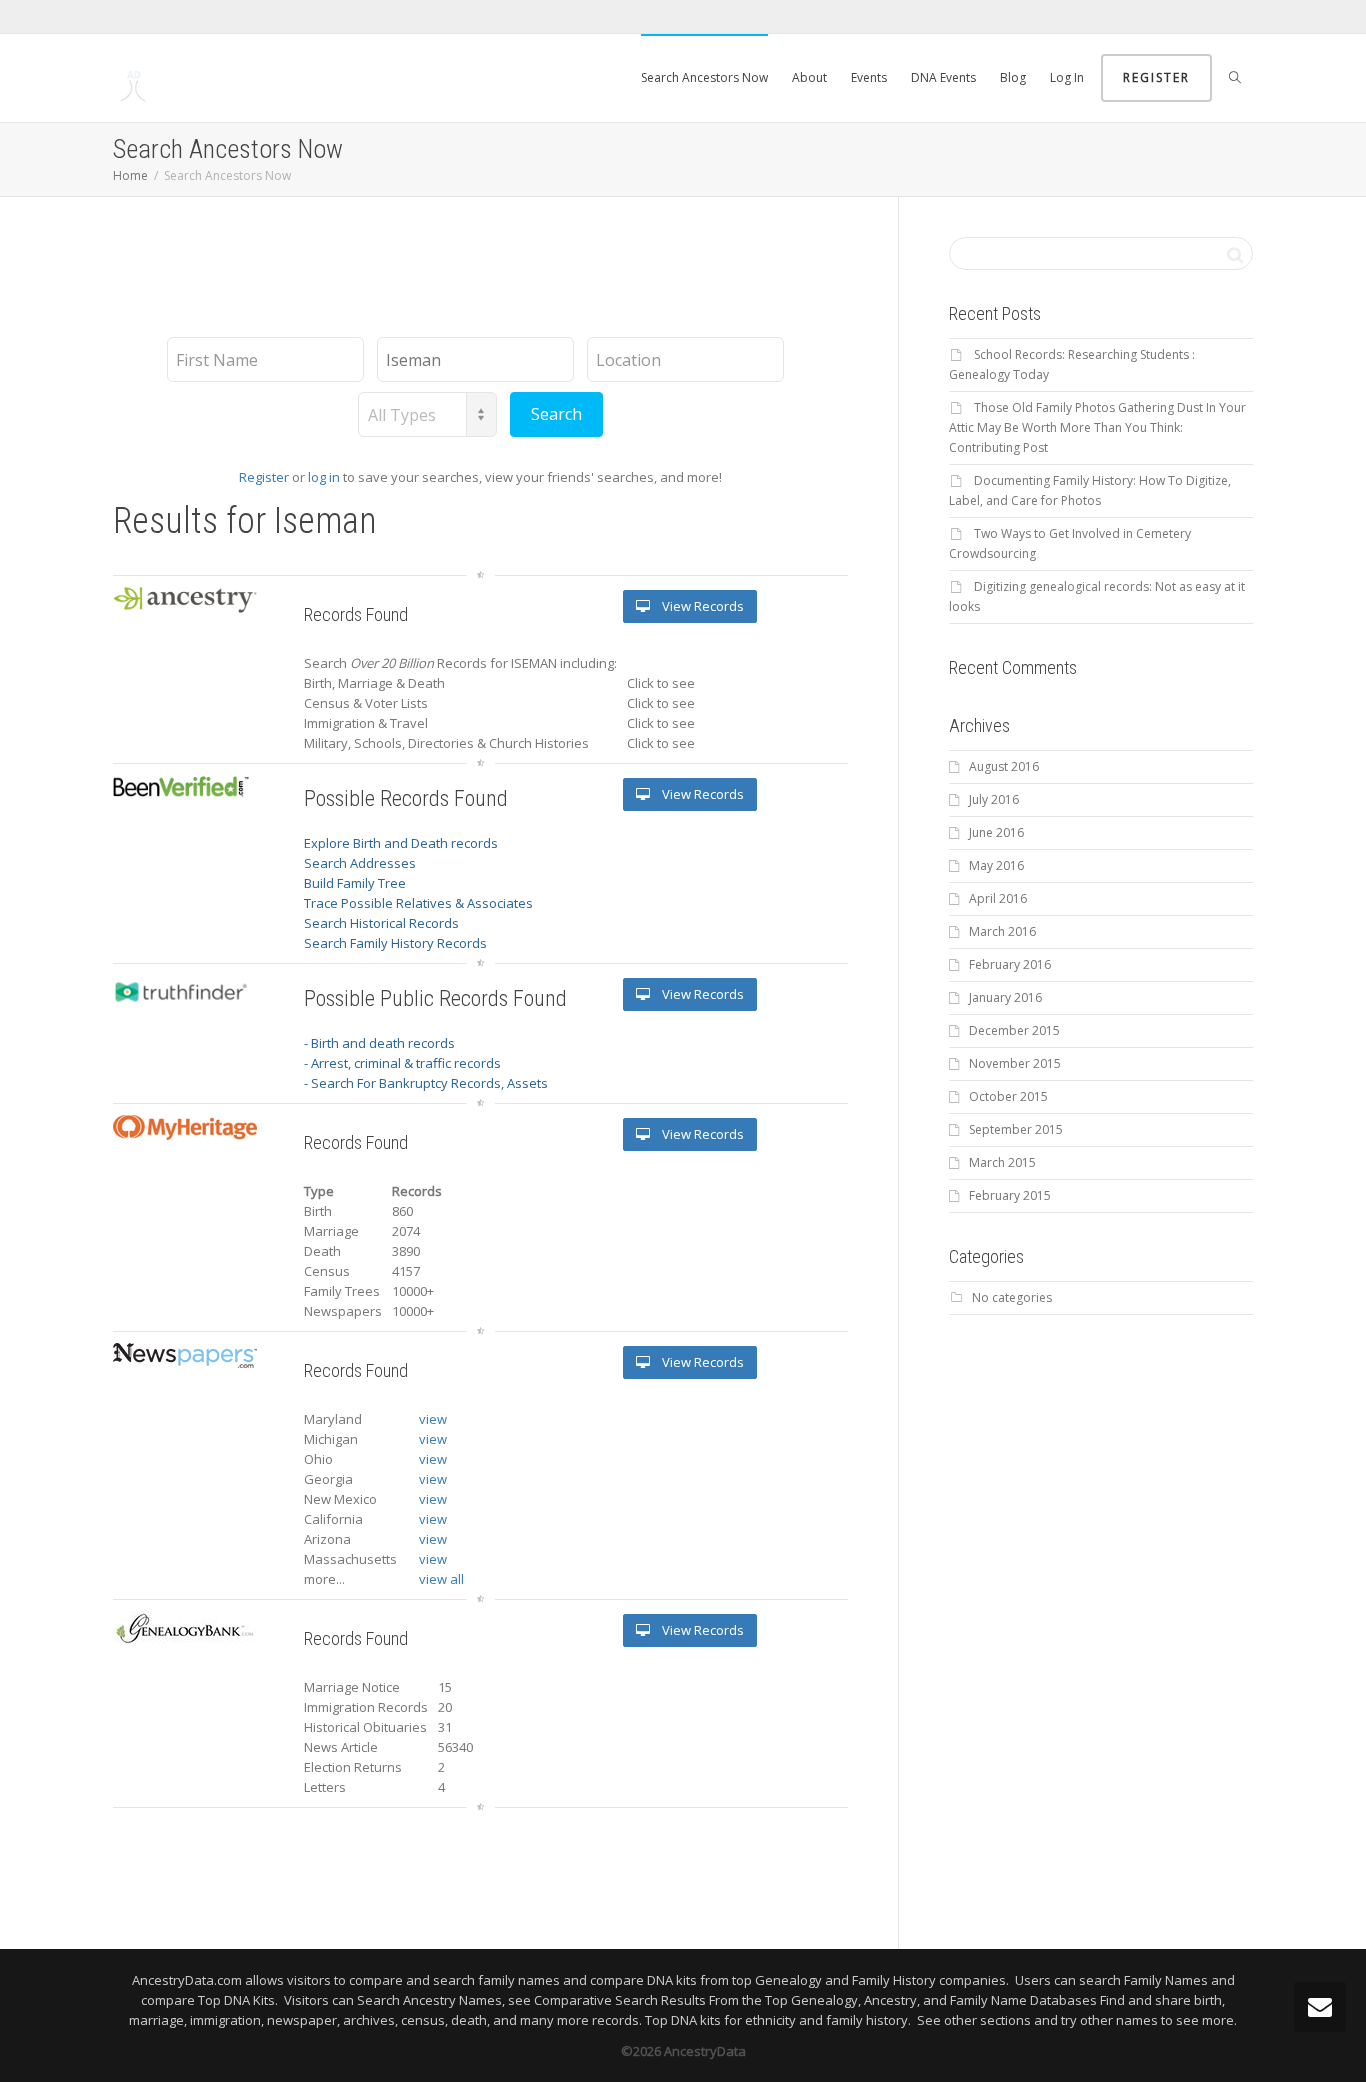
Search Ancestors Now (704, 77)
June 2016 (996, 832)
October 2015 (1008, 1096)
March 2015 (1002, 1162)
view (433, 1419)
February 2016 (1010, 964)
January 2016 (1005, 997)
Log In (1067, 77)
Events (869, 77)
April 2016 (998, 898)
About (809, 77)
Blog (1013, 77)
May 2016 (996, 865)
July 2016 (994, 799)
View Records (701, 606)
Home (130, 175)
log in (324, 477)
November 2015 (1015, 1063)
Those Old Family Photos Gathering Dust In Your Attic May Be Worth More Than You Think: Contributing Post (1097, 427)
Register (1156, 77)
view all (441, 1579)
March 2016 (1002, 931)
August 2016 (1004, 766)
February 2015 (1010, 1195)
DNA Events (943, 77)
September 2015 (1016, 1129)
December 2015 (1014, 1030)
